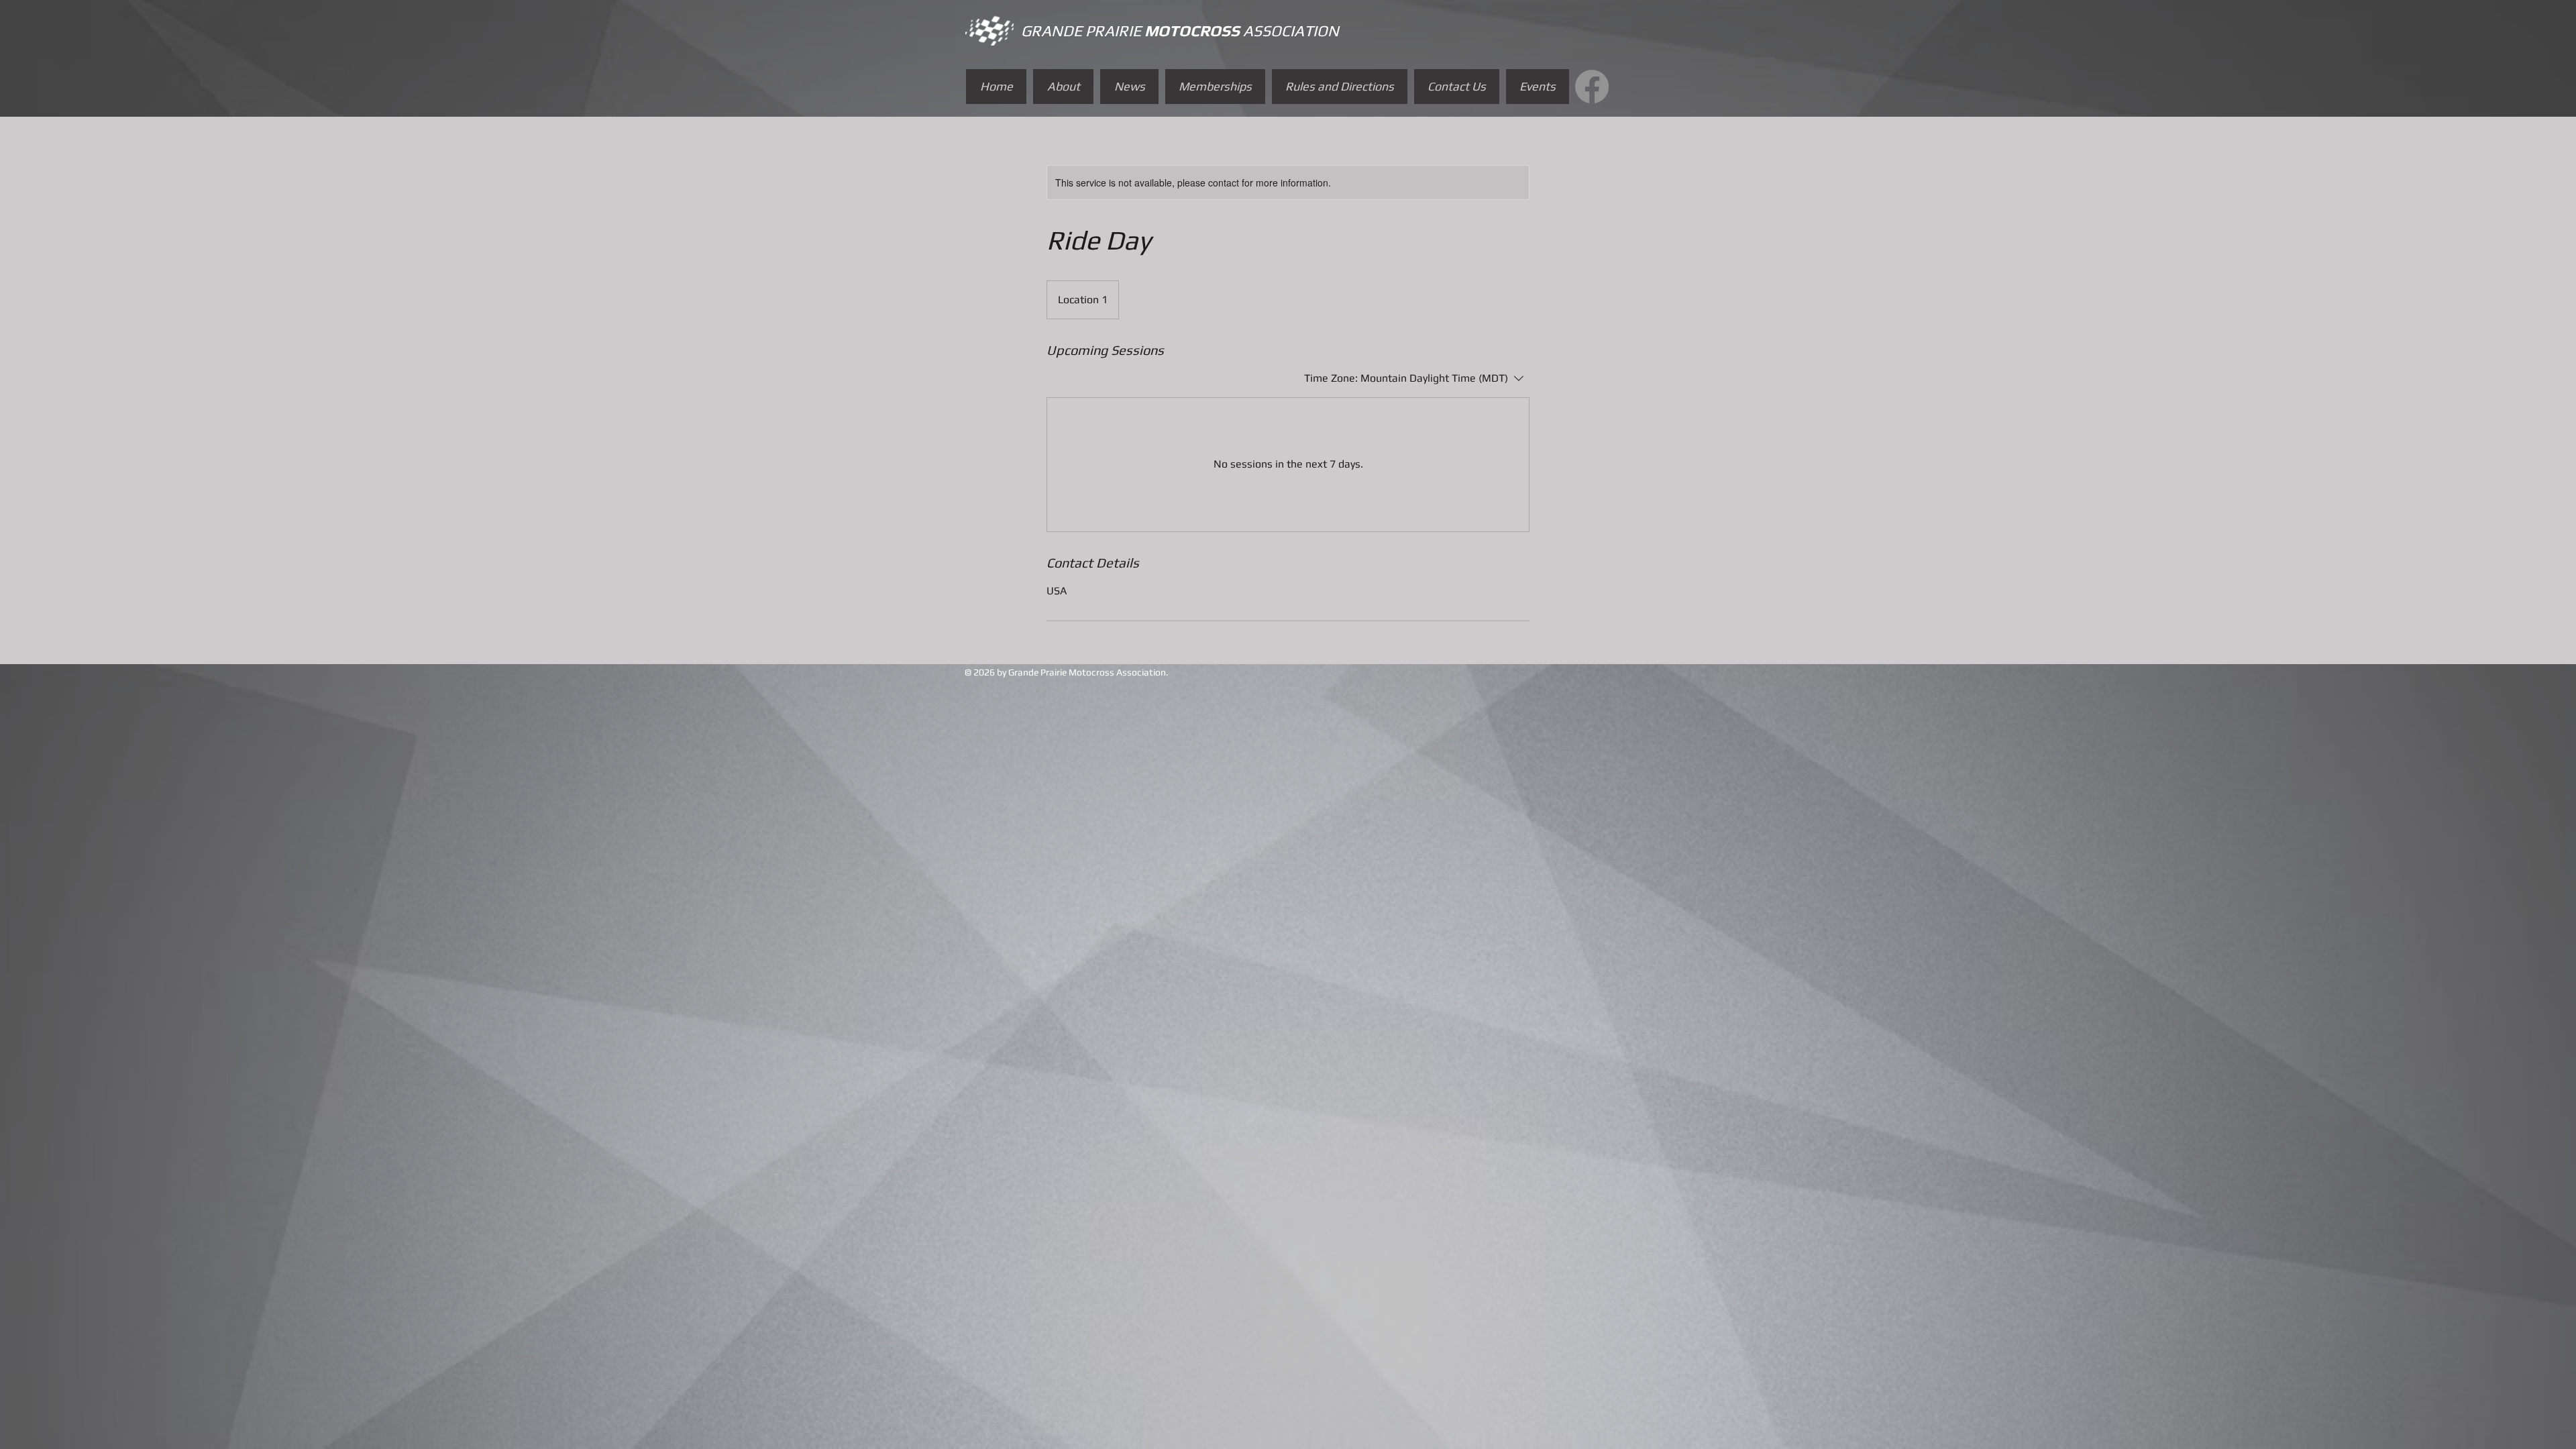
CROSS (1217, 31)
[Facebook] (1592, 87)
